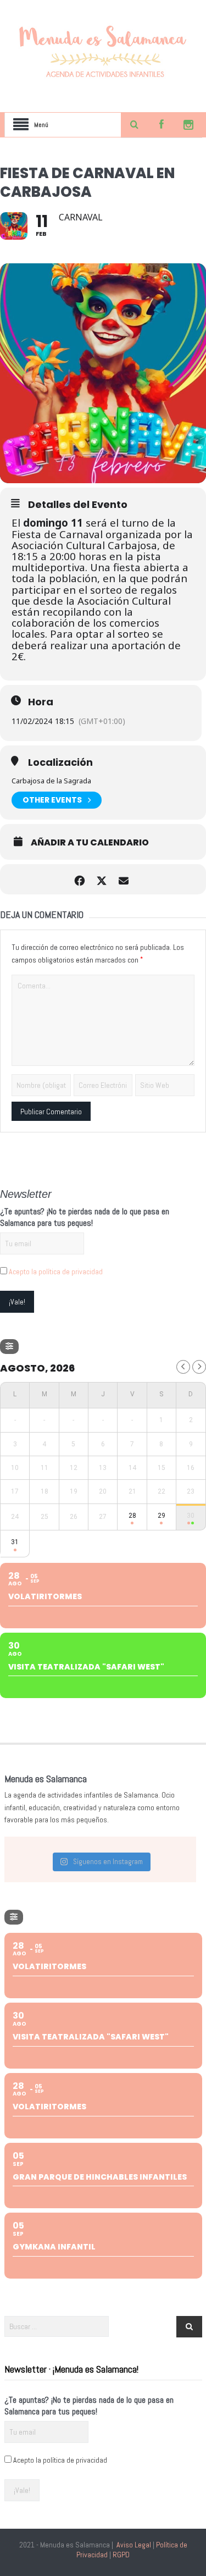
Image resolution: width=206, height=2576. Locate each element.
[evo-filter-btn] (9, 1347)
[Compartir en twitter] (102, 879)
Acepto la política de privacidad (56, 1272)
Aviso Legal (134, 2545)
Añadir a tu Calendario (90, 843)
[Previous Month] (183, 1367)
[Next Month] (199, 1367)
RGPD (121, 2555)
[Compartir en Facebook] (80, 879)
